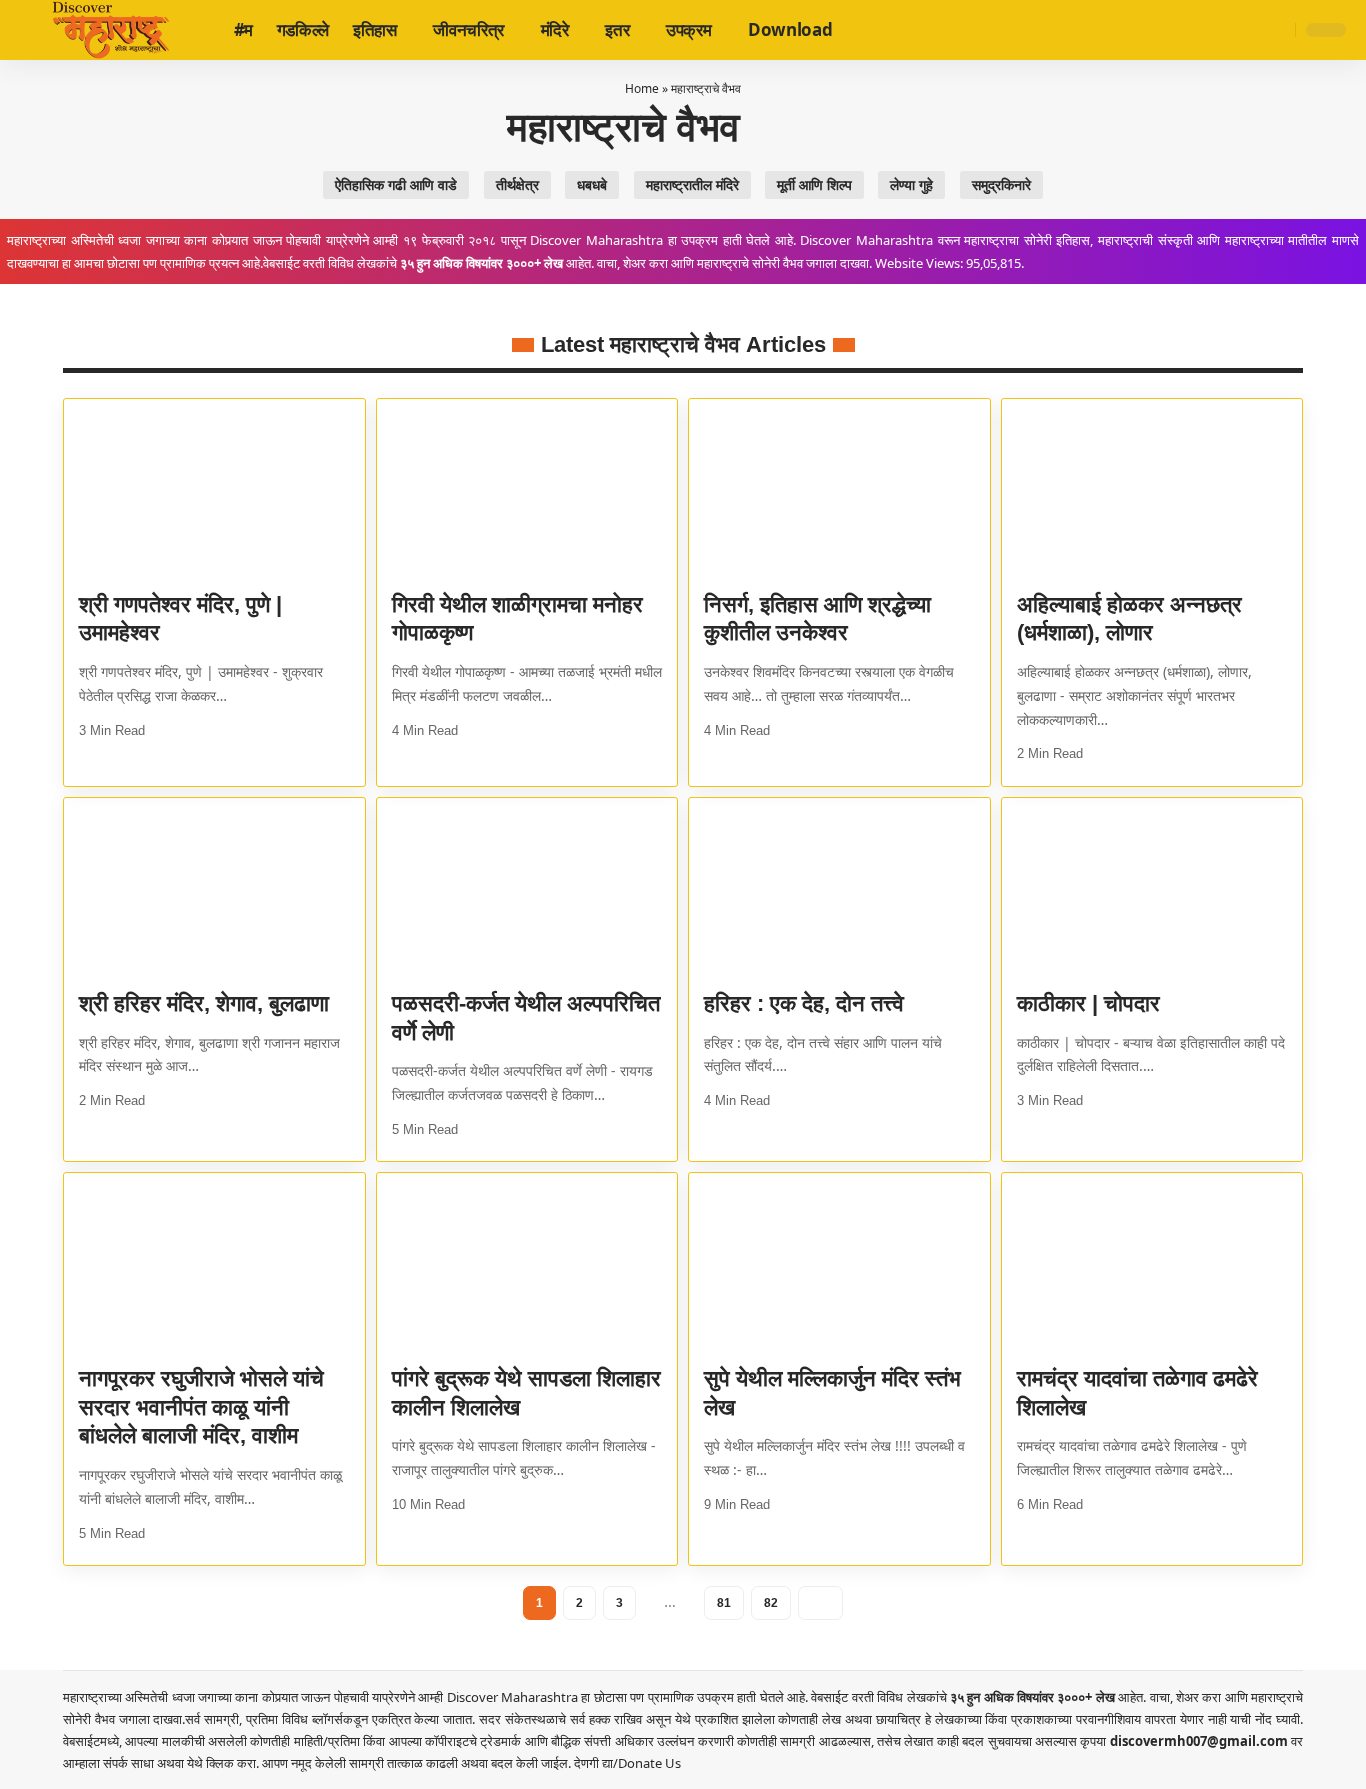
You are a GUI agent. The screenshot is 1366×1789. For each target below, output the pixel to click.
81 (724, 1603)
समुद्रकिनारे (1001, 185)
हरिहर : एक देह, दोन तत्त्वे (804, 1003)
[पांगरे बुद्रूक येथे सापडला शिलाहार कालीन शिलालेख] (527, 1263)
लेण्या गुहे (911, 185)
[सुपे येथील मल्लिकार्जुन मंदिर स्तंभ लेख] (839, 1263)
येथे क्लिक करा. (224, 1763)
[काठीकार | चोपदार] (1152, 888)
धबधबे (592, 185)
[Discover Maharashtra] (111, 30)
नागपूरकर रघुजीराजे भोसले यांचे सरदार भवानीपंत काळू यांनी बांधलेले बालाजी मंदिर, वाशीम (201, 1407)
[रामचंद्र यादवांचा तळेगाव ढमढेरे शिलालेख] (1152, 1263)
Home (642, 88)
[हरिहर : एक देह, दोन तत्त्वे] (839, 888)
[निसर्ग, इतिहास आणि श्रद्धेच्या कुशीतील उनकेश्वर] (839, 489)
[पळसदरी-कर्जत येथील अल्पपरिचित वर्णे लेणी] (527, 888)
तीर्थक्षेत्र (517, 185)
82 (771, 1603)
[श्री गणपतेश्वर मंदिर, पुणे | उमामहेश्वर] (214, 489)
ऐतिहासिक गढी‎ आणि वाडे (396, 185)
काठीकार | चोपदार (1088, 1003)
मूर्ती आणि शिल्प (814, 185)
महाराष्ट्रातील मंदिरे (692, 185)
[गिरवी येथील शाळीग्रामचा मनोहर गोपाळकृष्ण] (527, 489)
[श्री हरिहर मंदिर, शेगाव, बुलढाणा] (214, 888)
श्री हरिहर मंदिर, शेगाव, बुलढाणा (204, 1003)
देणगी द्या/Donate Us (627, 1763)
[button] (1277, 30)
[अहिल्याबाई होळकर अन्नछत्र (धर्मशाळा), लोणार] (1152, 489)
